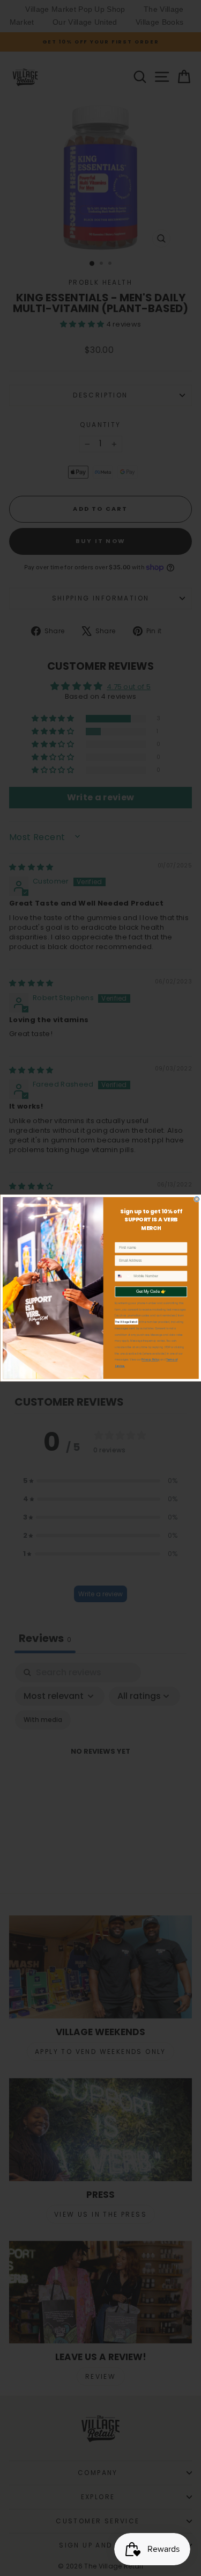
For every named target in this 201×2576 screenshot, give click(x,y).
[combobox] (123, 1276)
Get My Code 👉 (151, 1292)
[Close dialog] (196, 1199)
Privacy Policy (150, 1360)
